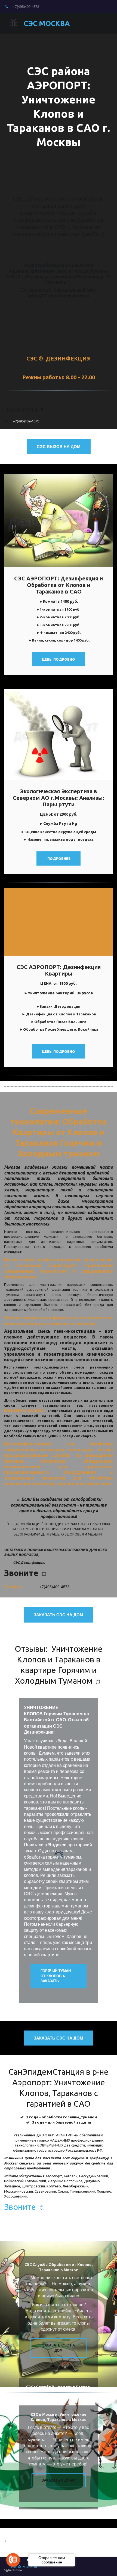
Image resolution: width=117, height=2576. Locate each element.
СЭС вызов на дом (59, 446)
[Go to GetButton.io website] (13, 2570)
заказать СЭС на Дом (59, 1615)
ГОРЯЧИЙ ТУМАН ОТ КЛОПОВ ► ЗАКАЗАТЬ (56, 1976)
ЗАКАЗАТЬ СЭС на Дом (59, 2348)
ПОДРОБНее (59, 858)
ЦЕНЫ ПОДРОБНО (59, 1051)
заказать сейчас (59, 2480)
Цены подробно (59, 659)
